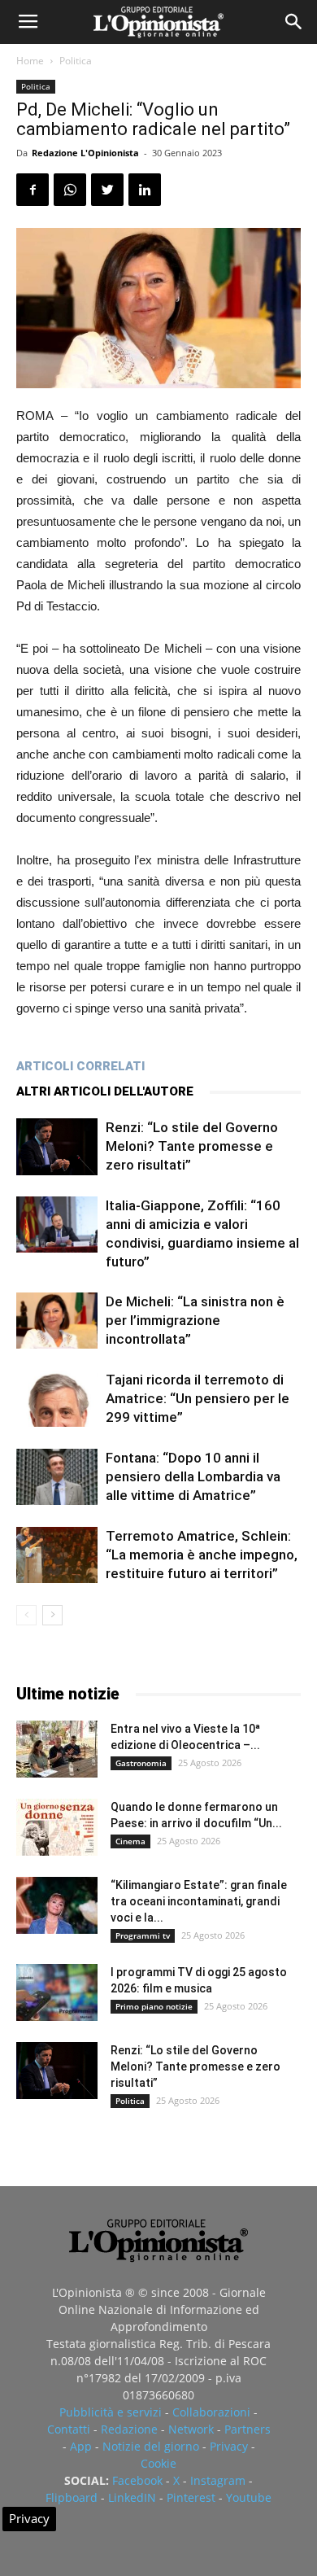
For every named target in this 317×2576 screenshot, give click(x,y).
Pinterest (191, 2497)
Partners (248, 2429)
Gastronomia (141, 1763)
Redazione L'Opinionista (85, 153)
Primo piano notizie (154, 2006)
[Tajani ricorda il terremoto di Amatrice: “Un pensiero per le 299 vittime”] (57, 1399)
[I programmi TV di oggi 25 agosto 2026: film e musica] (57, 1992)
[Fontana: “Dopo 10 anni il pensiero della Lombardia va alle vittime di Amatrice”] (57, 1477)
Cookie (158, 2463)
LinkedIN (132, 2497)
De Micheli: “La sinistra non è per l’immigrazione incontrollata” (195, 1320)
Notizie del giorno (151, 2446)
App (81, 2446)
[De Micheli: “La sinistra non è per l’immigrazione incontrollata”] (57, 1321)
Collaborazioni (211, 2412)
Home (30, 61)
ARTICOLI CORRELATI (80, 1066)
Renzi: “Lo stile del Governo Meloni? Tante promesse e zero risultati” (192, 1146)
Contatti (69, 2429)
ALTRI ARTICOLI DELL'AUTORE (105, 1091)
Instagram (218, 2480)
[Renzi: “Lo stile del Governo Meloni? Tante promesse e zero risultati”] (57, 1147)
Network (191, 2429)
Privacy (229, 2446)
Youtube (249, 2497)
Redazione (129, 2429)
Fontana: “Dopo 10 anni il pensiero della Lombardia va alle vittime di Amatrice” (193, 1476)
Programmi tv (143, 1935)
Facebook (137, 2480)
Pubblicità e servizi (111, 2412)
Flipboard (72, 2497)
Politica (76, 61)
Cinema (130, 1841)
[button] (294, 22)
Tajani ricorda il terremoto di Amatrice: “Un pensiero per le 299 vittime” (198, 1398)
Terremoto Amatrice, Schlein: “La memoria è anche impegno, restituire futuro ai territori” (202, 1555)
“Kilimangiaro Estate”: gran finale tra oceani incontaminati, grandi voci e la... (199, 1901)
